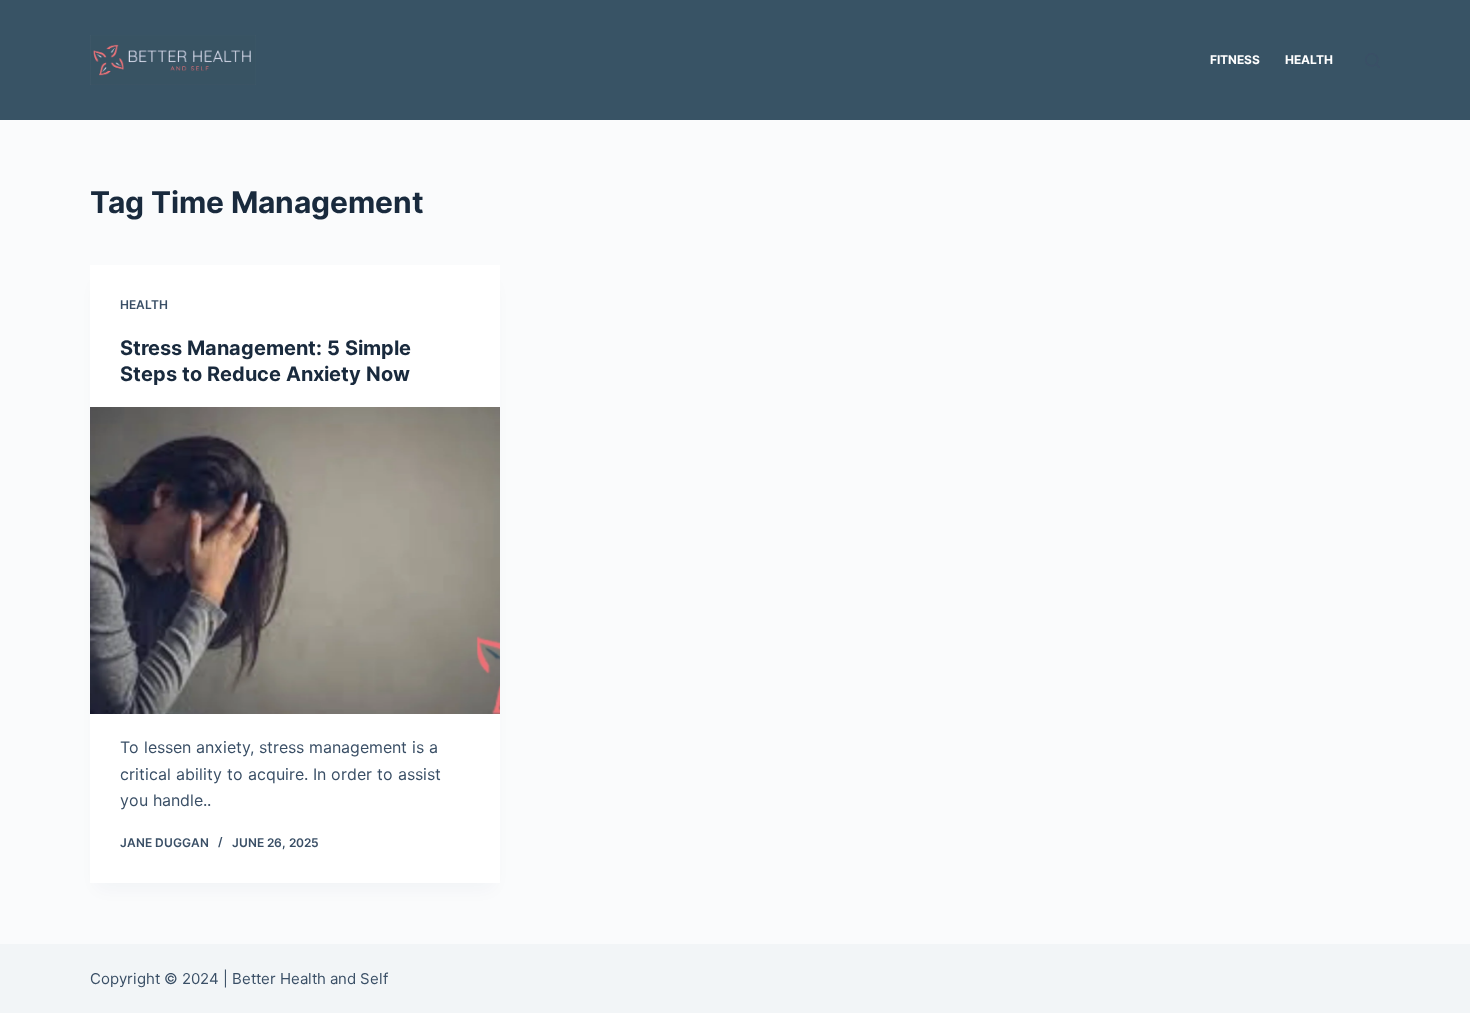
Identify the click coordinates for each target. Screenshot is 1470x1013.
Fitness (1235, 59)
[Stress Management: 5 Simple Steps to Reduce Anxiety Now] (295, 561)
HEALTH (144, 304)
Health (1309, 59)
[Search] (1372, 60)
